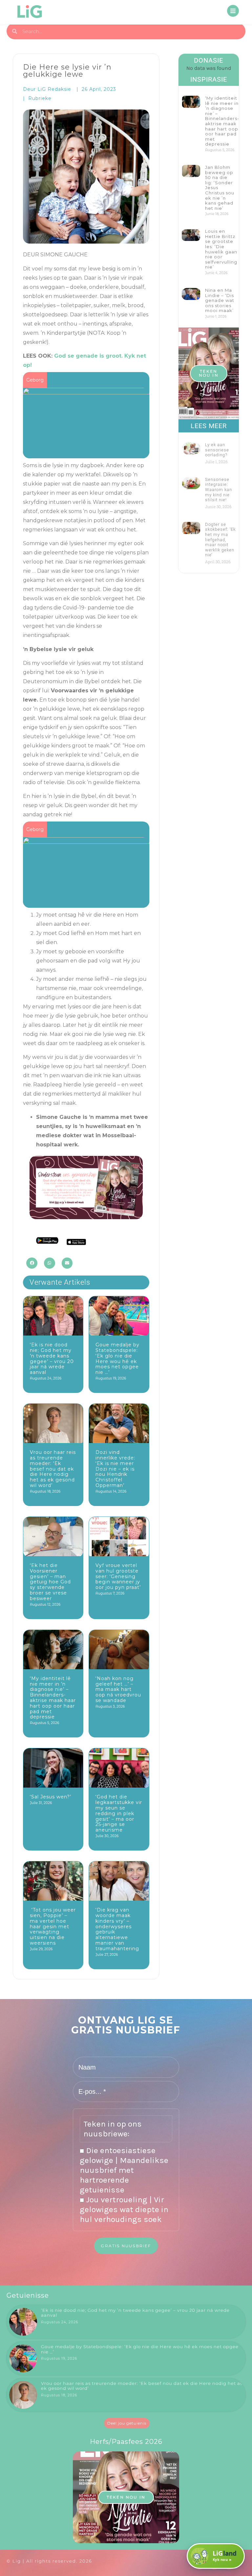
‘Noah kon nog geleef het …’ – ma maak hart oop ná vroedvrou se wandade (118, 1689)
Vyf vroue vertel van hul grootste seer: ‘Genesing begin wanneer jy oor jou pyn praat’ (118, 1576)
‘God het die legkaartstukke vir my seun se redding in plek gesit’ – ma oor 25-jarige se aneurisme (119, 1813)
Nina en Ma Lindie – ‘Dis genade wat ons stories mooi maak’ (220, 300)
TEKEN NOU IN (209, 373)
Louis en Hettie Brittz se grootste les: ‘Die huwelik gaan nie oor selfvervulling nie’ (221, 249)
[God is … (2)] (86, 839)
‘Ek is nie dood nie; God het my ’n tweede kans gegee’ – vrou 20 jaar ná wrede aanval (52, 1358)
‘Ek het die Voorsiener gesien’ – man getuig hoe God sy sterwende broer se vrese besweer (50, 1582)
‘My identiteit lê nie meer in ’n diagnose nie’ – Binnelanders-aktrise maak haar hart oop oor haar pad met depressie (53, 1698)
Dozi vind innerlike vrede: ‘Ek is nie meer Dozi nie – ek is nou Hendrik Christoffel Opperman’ (115, 1469)
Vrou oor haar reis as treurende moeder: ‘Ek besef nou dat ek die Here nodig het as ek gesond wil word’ (53, 1469)
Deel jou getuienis (127, 2423)
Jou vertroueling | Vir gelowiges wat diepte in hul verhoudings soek (124, 2209)
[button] (32, 1263)
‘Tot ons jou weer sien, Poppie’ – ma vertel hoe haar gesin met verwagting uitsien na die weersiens (53, 1926)
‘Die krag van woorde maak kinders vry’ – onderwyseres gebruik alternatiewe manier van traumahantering (117, 1929)
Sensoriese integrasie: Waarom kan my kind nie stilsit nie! (219, 490)
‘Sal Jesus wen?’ (51, 1797)
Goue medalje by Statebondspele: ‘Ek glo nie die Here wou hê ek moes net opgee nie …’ (117, 1358)
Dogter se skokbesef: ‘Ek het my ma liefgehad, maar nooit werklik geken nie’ (220, 540)
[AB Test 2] (86, 1217)
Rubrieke (40, 98)
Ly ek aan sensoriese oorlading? (217, 450)
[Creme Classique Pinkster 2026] (86, 389)
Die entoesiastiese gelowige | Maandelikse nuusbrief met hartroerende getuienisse (124, 2170)
